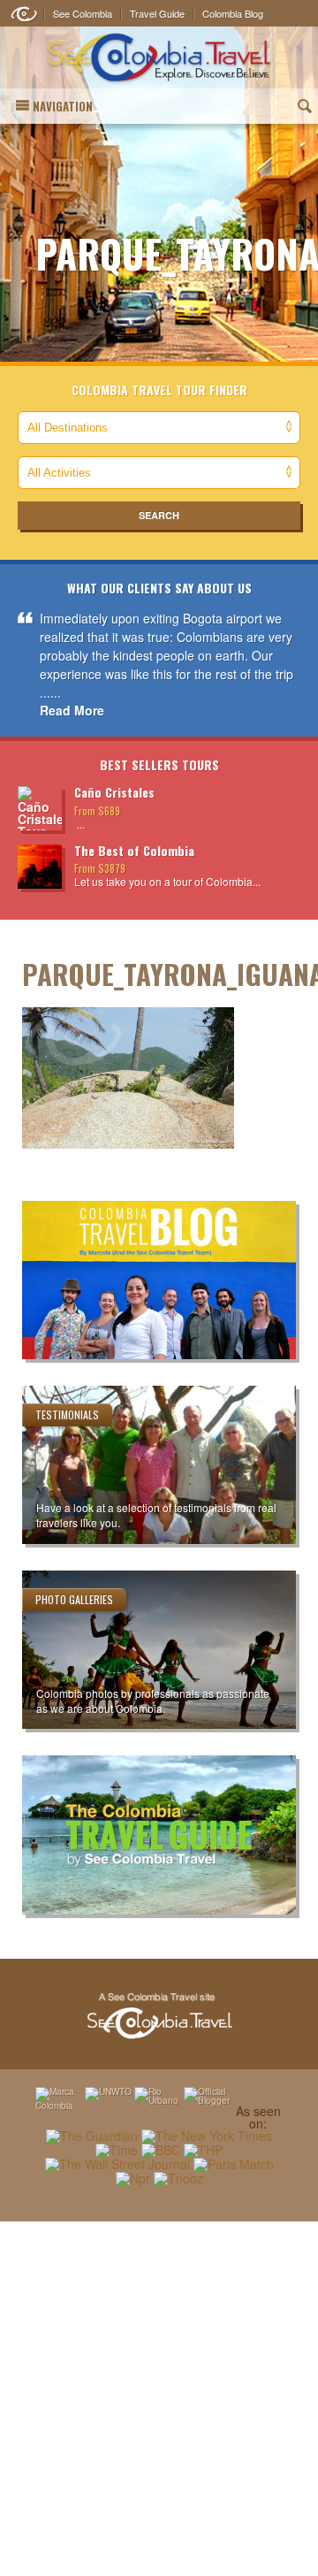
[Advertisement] (159, 2398)
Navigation (63, 106)
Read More (72, 710)
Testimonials (67, 1414)
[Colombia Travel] (159, 58)
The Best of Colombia (134, 850)
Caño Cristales (114, 792)
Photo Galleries (74, 1599)
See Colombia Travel (159, 2016)
